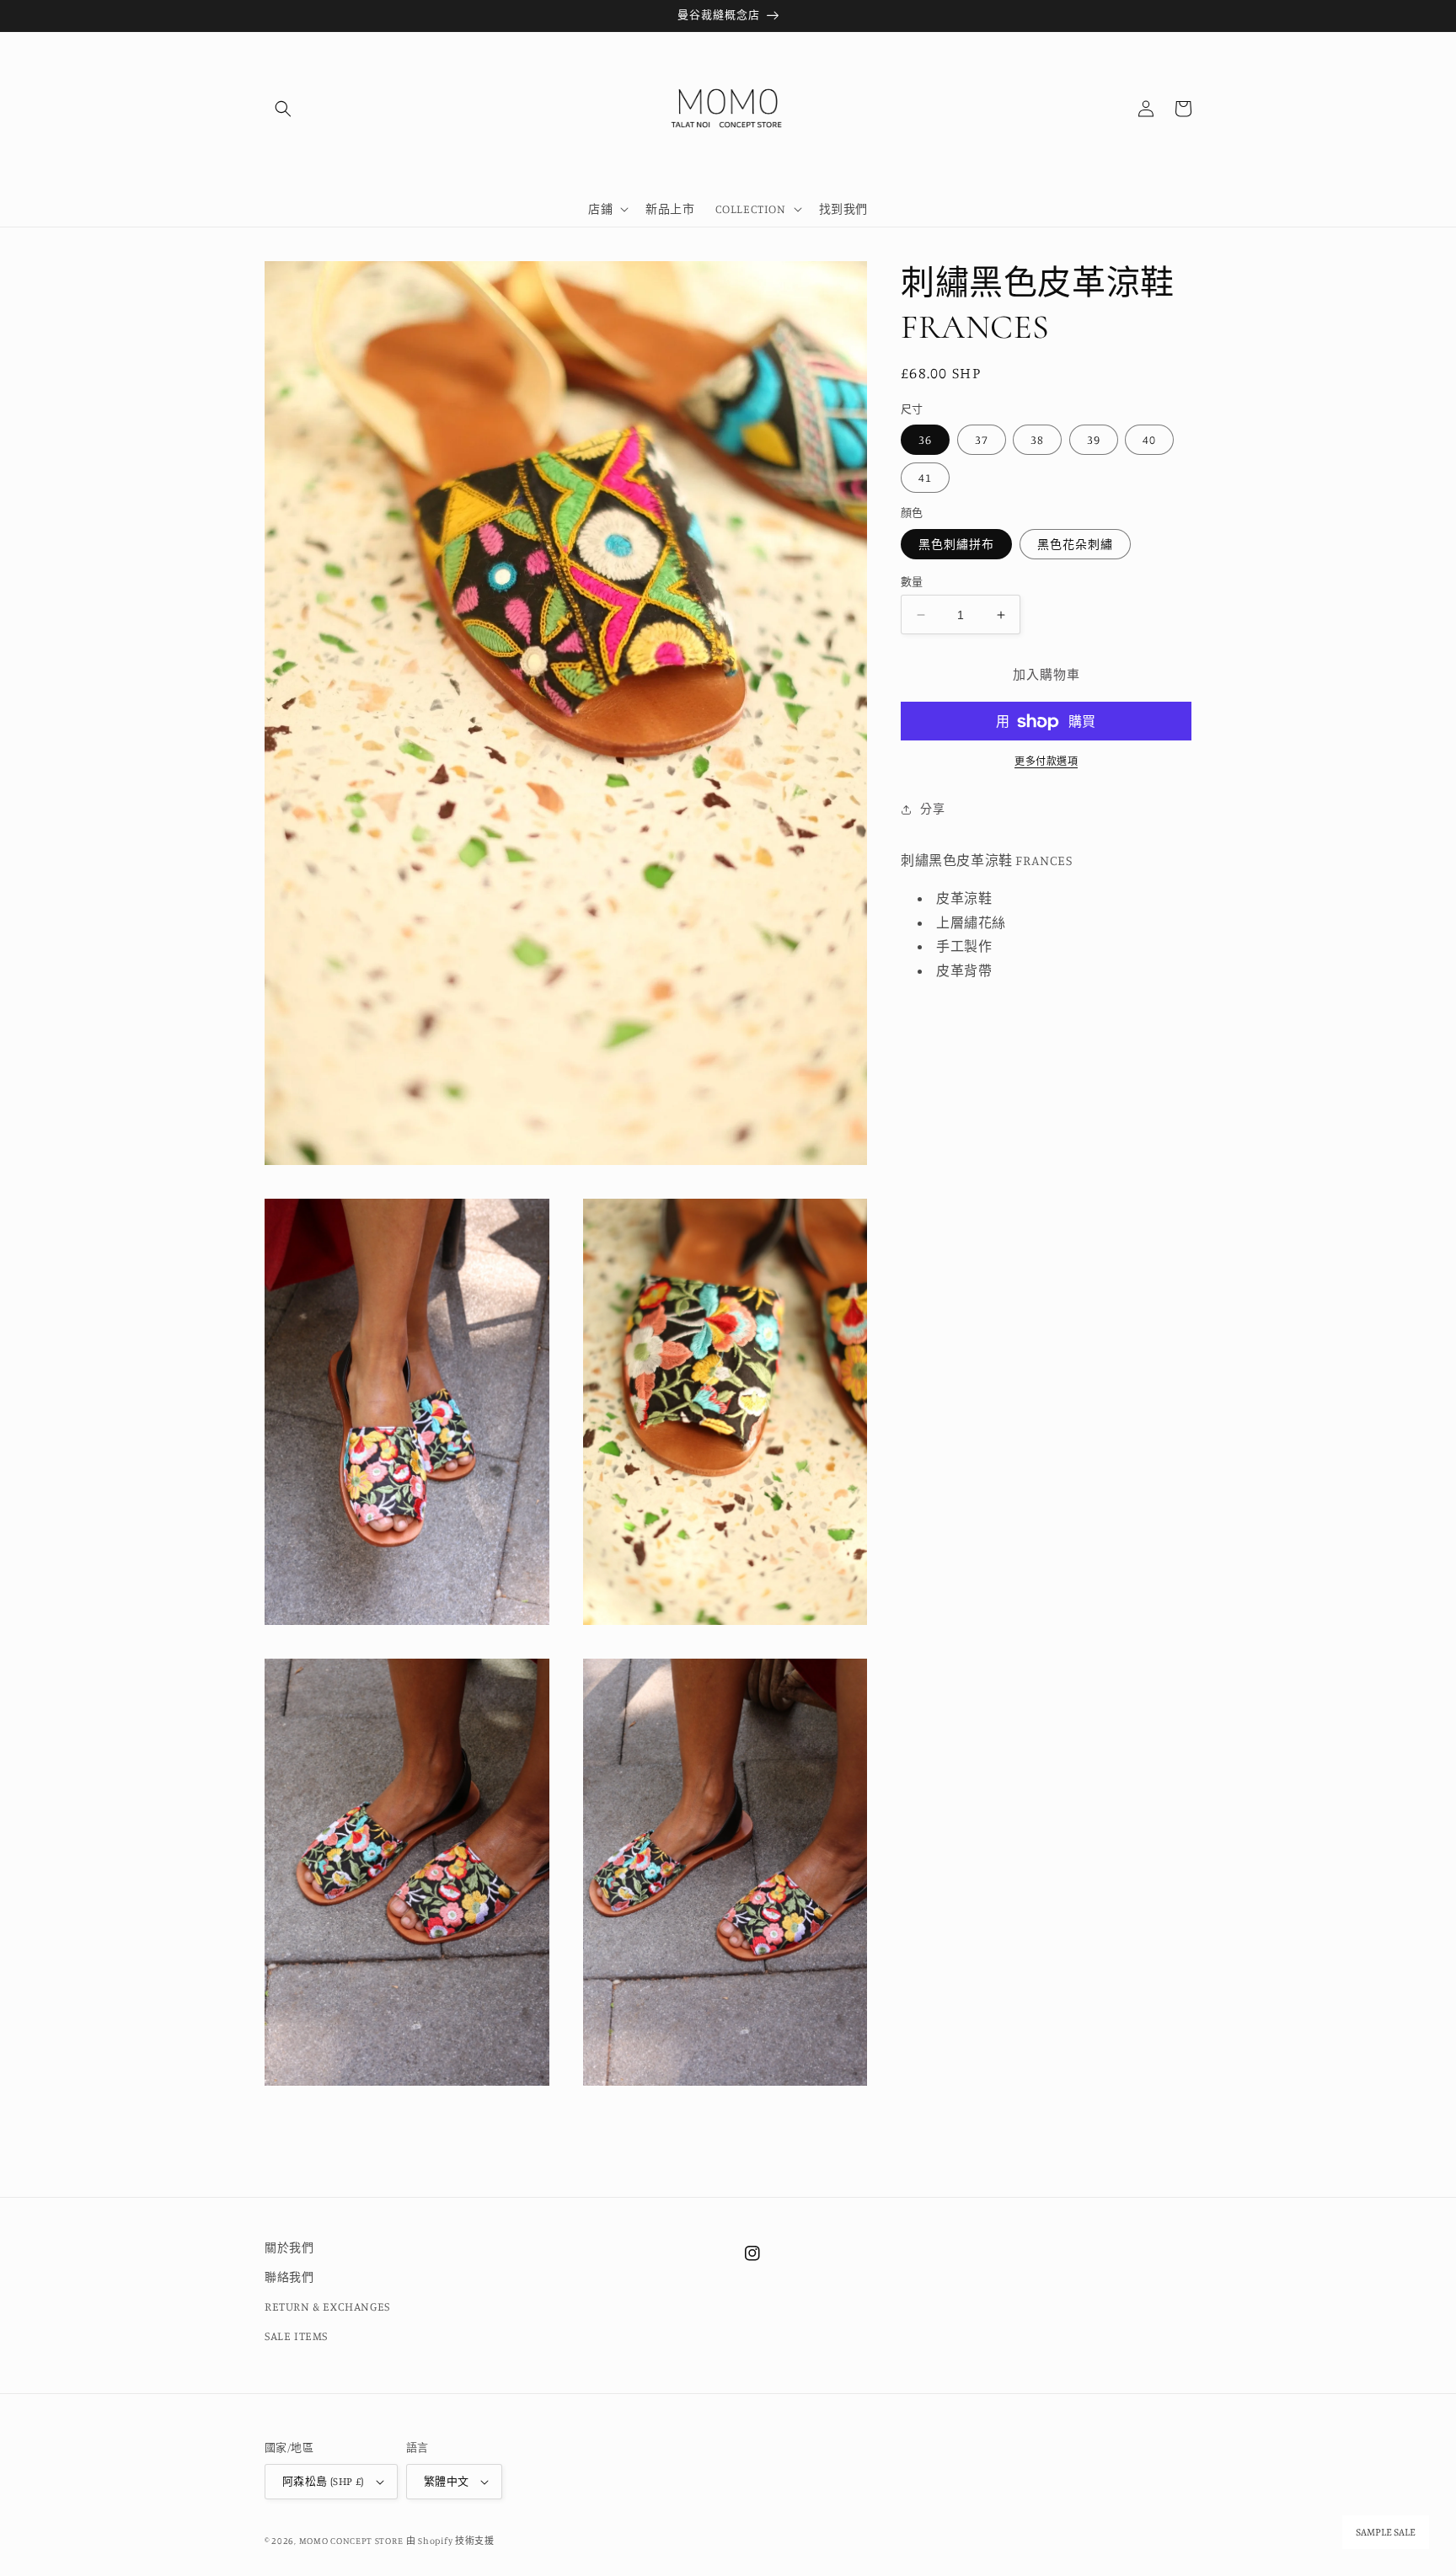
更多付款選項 (1046, 762)
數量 (912, 581)
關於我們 (289, 2247)
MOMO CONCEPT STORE (351, 2541)
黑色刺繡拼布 (956, 544)
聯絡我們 (289, 2277)
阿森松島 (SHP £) (323, 2481)
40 (1149, 440)
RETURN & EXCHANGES (327, 2306)
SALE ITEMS (296, 2336)
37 (982, 440)
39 (1094, 440)
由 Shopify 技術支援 (450, 2541)
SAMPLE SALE (1386, 2532)
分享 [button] (932, 809)
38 (1037, 440)
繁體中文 (447, 2481)
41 (925, 478)
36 (925, 440)
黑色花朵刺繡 (1075, 544)
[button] (283, 109)
